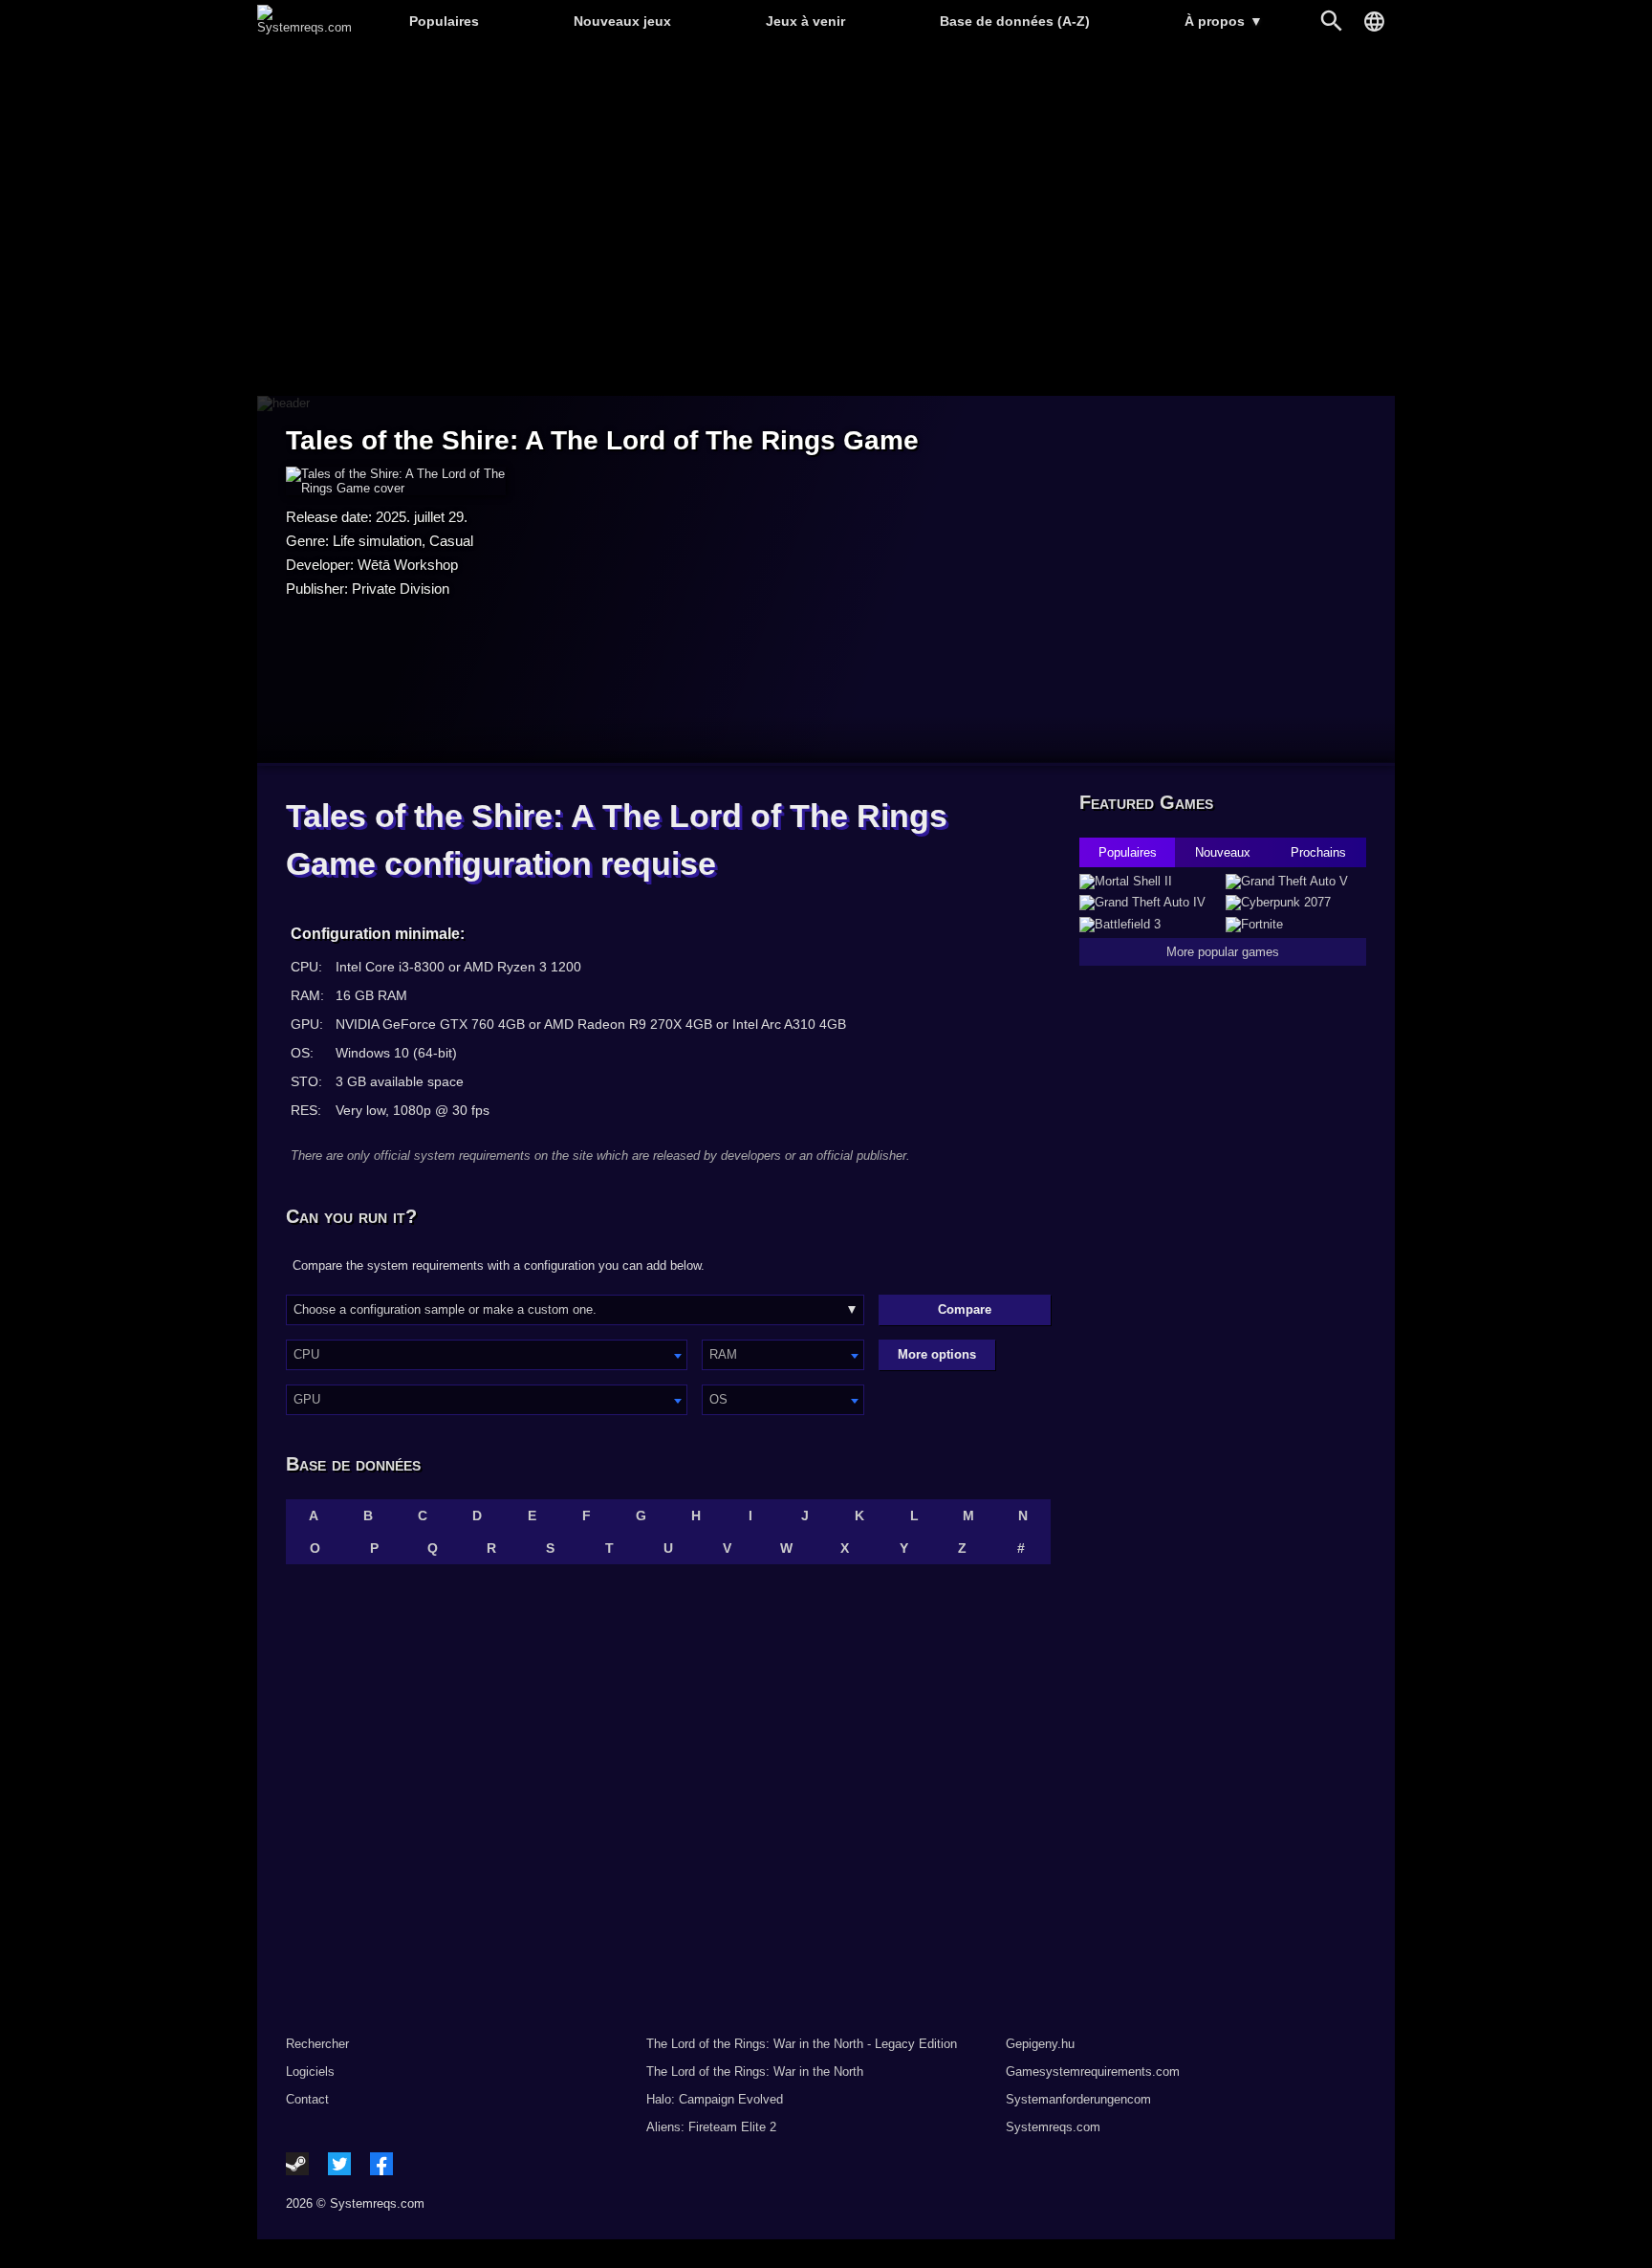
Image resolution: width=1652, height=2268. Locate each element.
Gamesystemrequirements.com (1093, 2072)
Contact (307, 2099)
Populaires (444, 21)
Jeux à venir (805, 21)
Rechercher (317, 2044)
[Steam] (297, 2164)
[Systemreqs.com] (304, 27)
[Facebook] (381, 2164)
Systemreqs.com (1053, 2127)
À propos (1224, 21)
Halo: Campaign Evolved (715, 2099)
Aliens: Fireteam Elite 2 (711, 2127)
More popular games (1223, 952)
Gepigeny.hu (1040, 2044)
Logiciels (310, 2072)
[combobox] (487, 1355)
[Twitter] (339, 2164)
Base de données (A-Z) (1015, 21)
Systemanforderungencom (1078, 2099)
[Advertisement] (826, 220)
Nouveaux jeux (622, 21)
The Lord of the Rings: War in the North (755, 2072)
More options (937, 1354)
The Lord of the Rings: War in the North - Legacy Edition (802, 2044)
